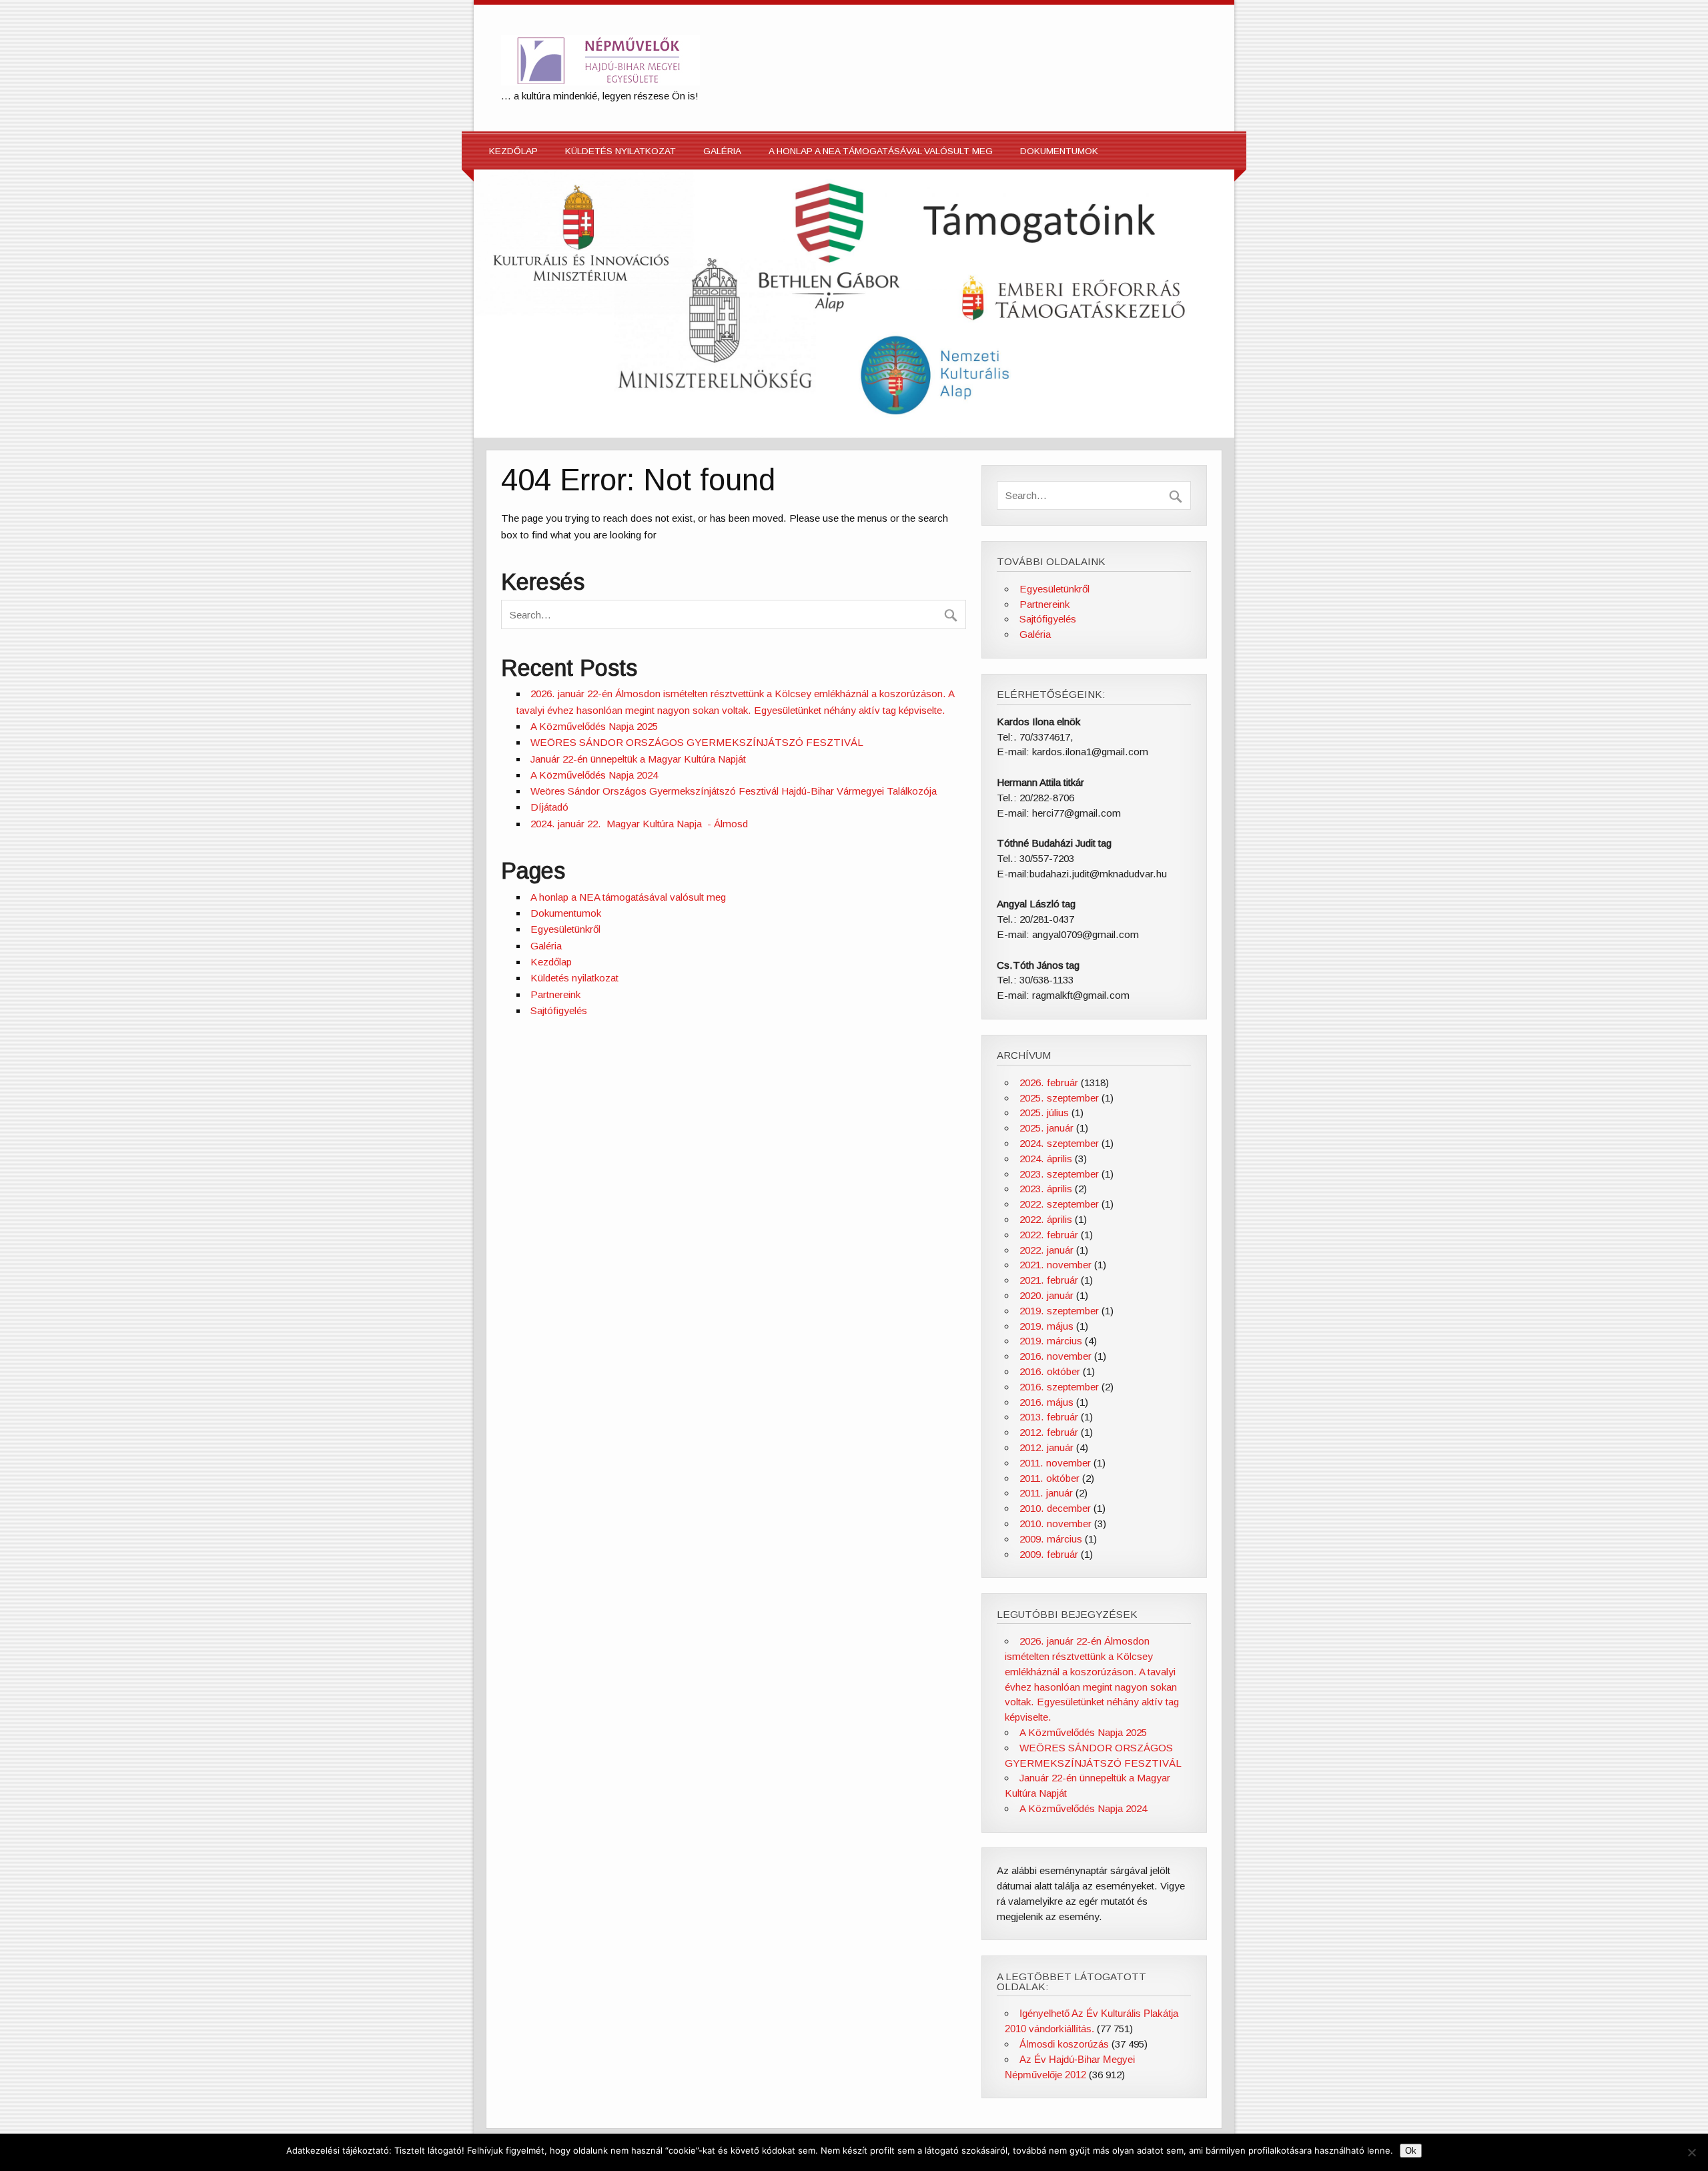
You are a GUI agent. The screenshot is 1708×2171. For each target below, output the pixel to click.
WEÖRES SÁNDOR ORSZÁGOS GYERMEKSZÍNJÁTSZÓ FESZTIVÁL (697, 742)
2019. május (1046, 1326)
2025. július (1044, 1113)
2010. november (1055, 1524)
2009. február (1049, 1554)
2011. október (1049, 1478)
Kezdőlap (513, 151)
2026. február (1049, 1082)
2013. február (1049, 1417)
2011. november (1055, 1463)
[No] (1691, 2152)
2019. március (1051, 1341)
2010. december (1055, 1508)
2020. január (1046, 1295)
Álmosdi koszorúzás (1064, 2044)
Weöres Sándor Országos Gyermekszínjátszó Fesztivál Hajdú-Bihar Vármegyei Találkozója (734, 791)
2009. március (1051, 1539)
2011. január (1046, 1493)
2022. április (1046, 1219)
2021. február (1049, 1280)
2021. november (1055, 1265)
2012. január (1046, 1447)
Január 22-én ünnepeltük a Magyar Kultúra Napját (638, 759)
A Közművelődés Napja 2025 (594, 726)
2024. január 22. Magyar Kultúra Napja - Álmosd (639, 824)
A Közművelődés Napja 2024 (594, 775)
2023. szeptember (1059, 1174)
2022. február (1049, 1235)
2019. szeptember (1059, 1311)
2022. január (1046, 1250)
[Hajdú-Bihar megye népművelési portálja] (600, 82)
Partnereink (555, 994)
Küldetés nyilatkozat (620, 151)
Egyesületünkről (565, 929)
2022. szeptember (1059, 1204)
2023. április (1046, 1189)
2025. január (1046, 1128)
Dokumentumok (1059, 151)
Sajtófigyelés (559, 1010)
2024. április (1046, 1159)
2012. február (1049, 1432)
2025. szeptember (1059, 1098)
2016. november (1055, 1356)
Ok (1411, 2151)
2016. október (1050, 1371)
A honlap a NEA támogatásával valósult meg (881, 151)
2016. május (1046, 1402)
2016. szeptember (1059, 1387)
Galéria (722, 151)
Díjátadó (549, 807)
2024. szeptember (1059, 1143)
